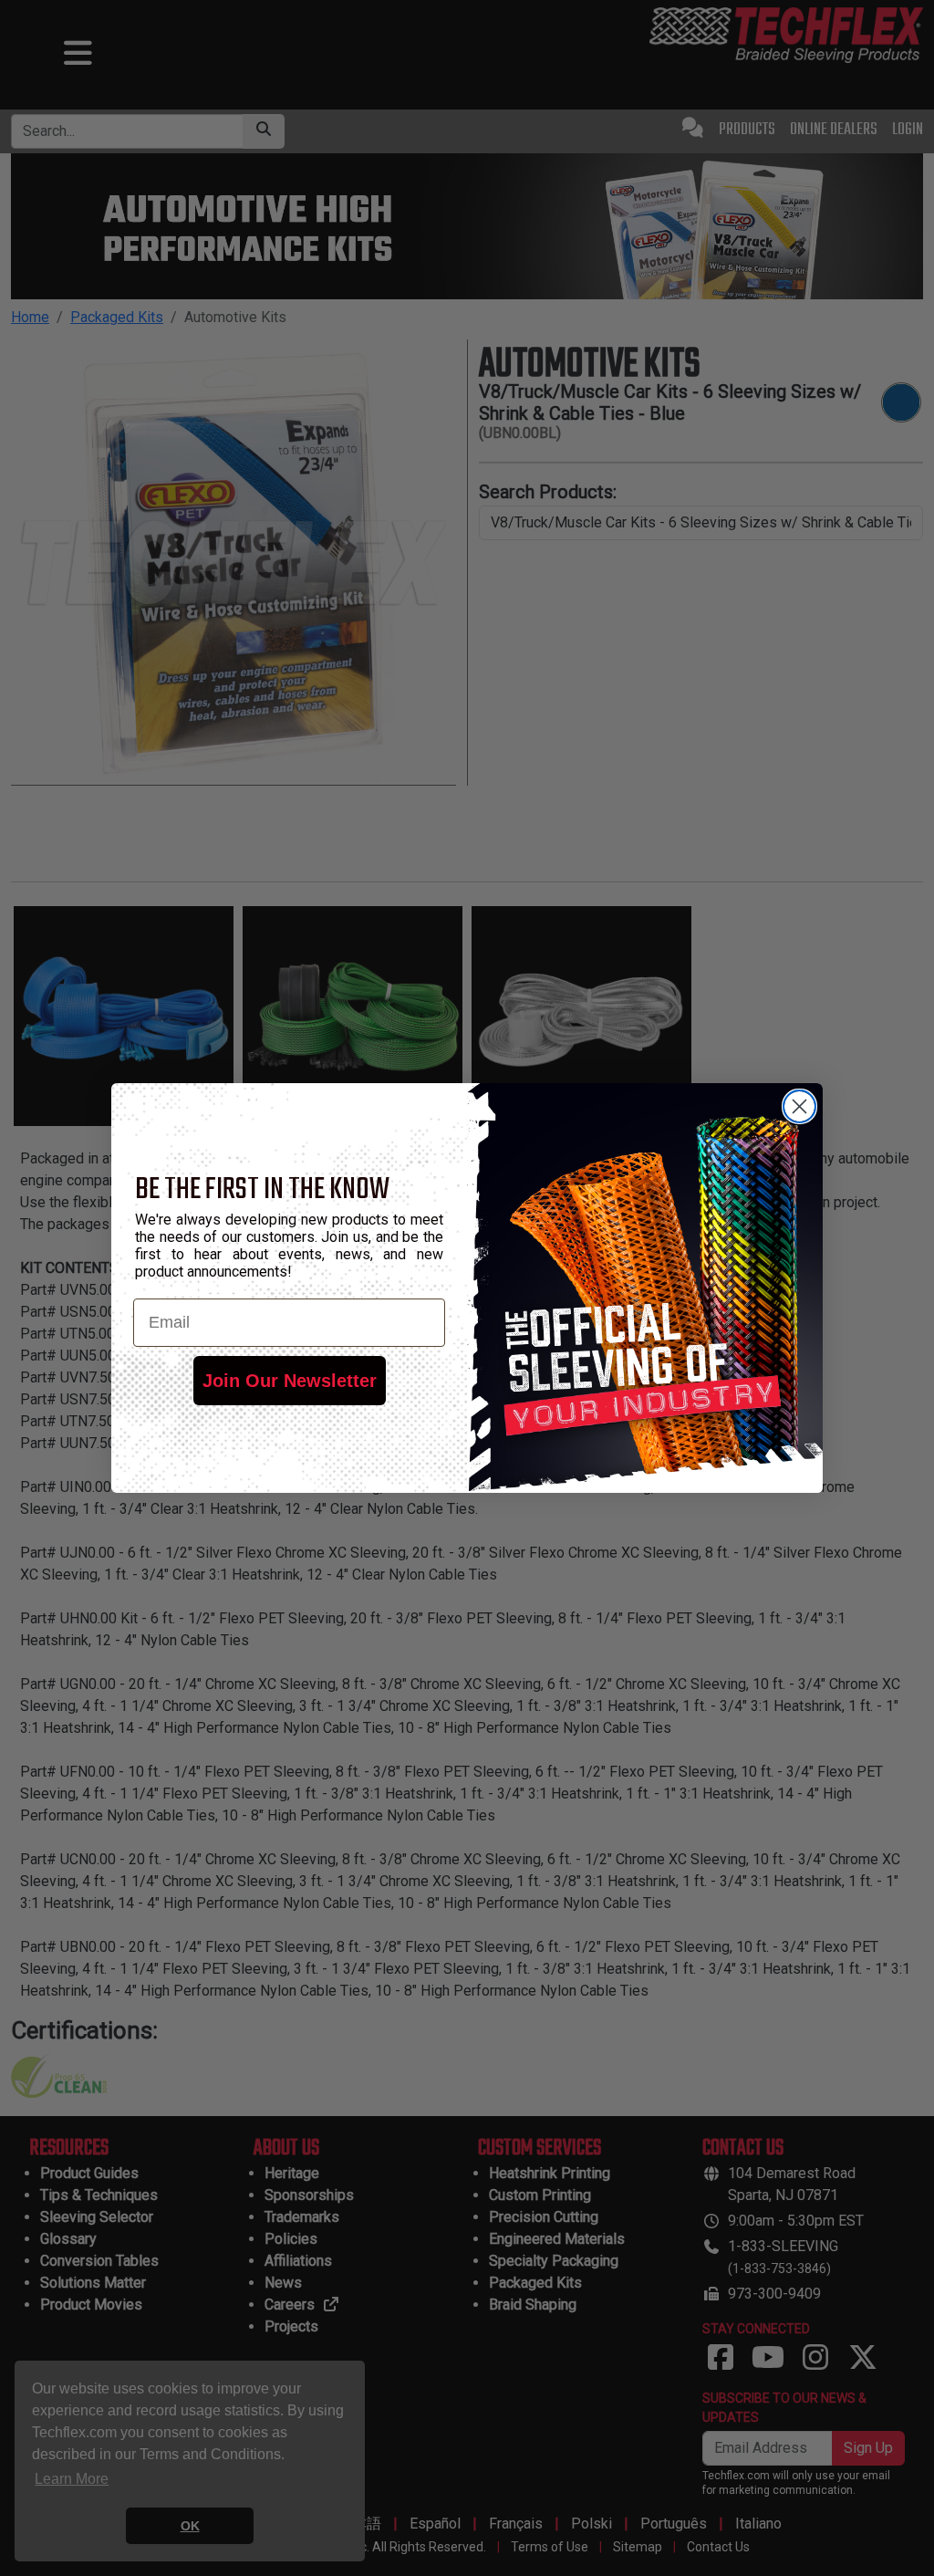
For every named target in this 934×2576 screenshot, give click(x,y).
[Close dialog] (799, 1106)
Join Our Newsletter (290, 1381)
